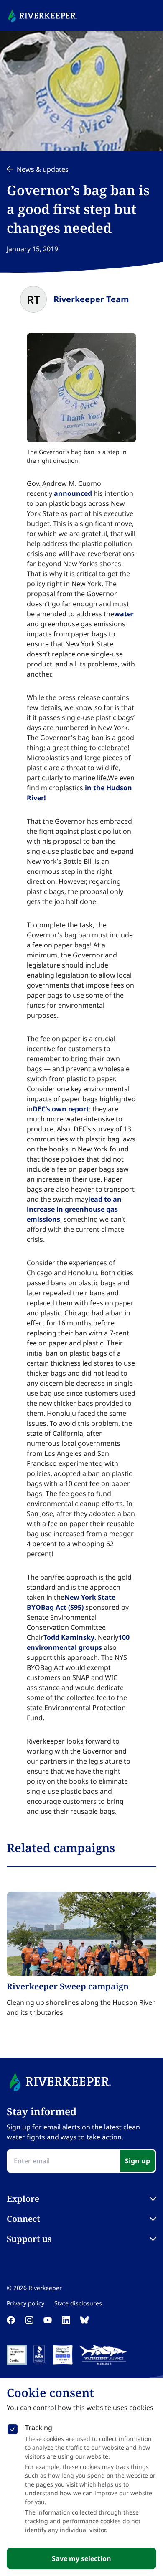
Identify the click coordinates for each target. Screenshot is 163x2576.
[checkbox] (13, 2428)
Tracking (39, 2428)
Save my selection (81, 2558)
